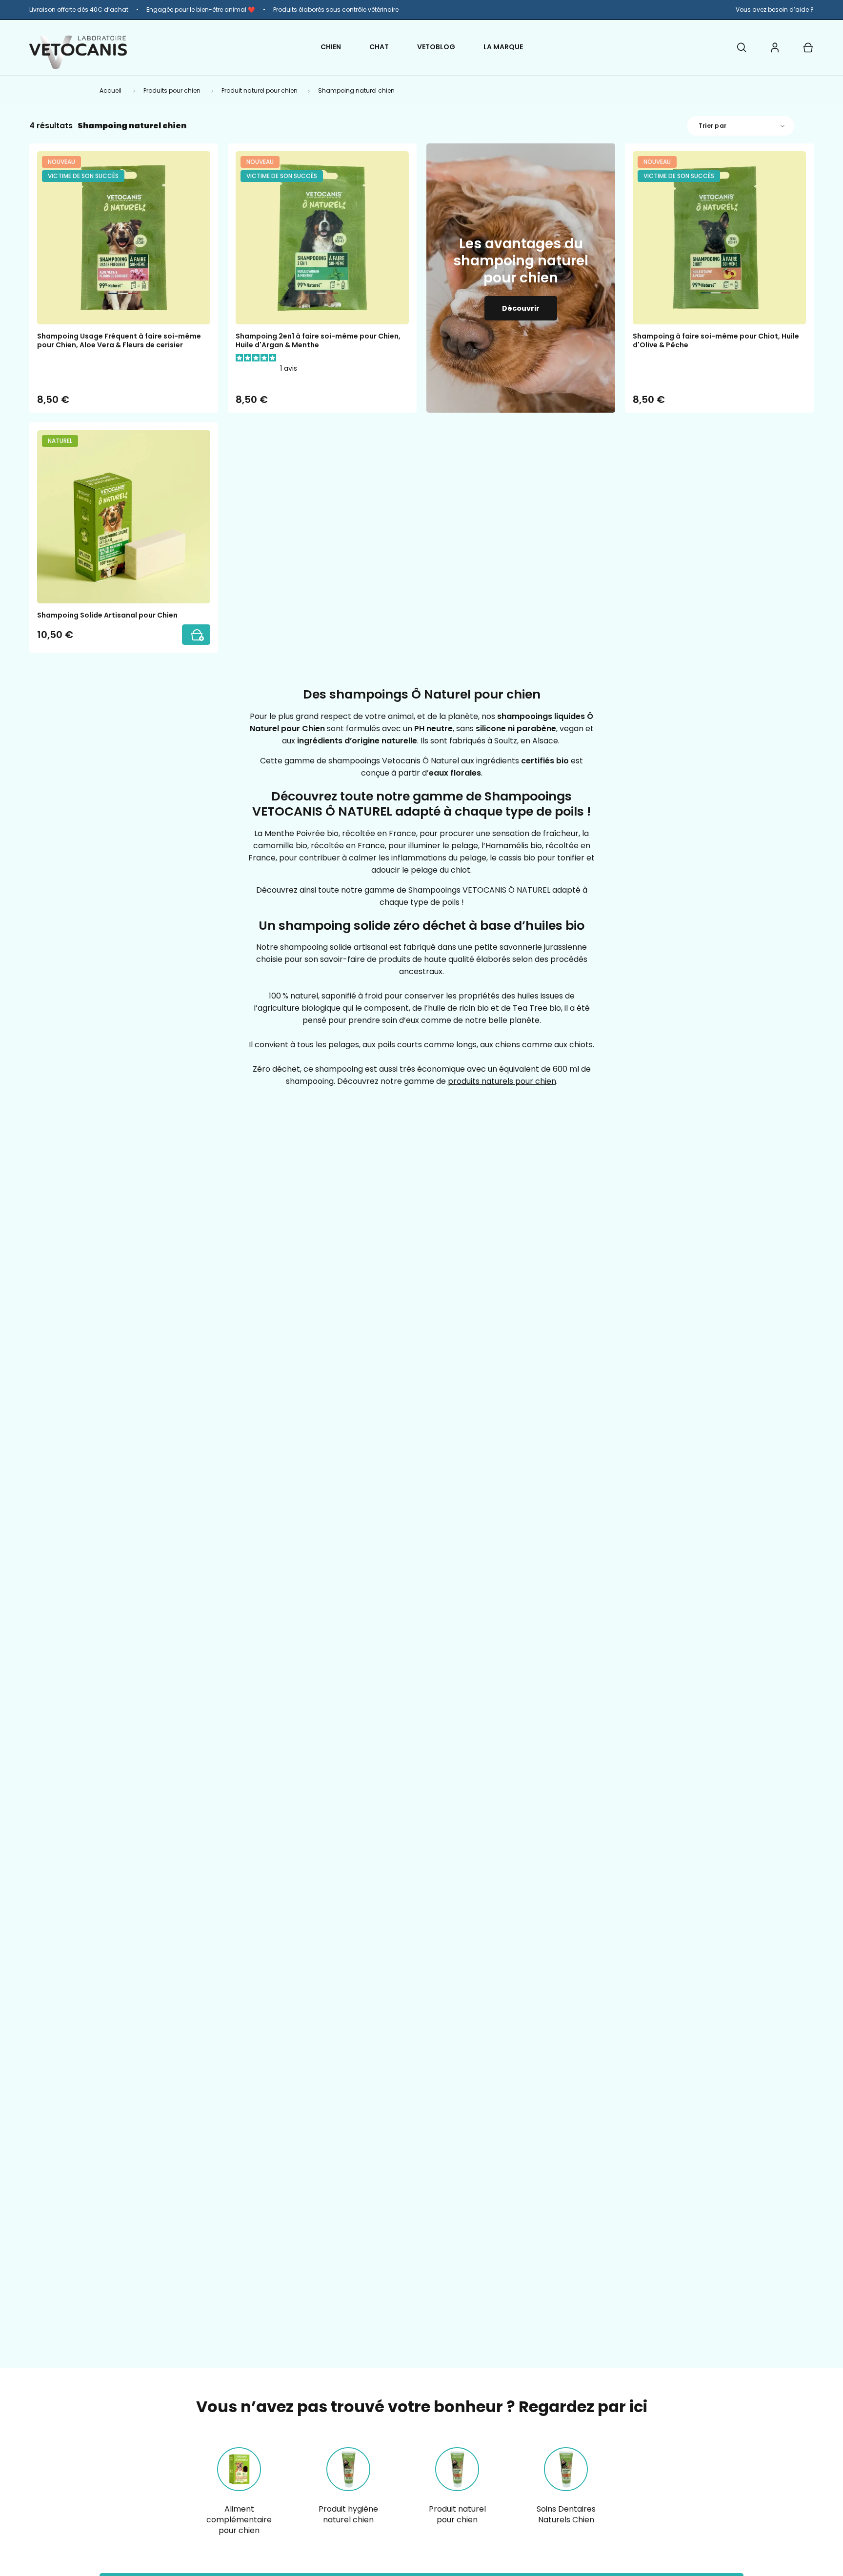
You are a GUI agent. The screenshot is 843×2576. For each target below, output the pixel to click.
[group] (421, 10)
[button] (742, 47)
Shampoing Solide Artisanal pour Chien (107, 615)
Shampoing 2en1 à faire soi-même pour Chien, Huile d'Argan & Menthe (318, 340)
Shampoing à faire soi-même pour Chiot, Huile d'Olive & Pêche (716, 340)
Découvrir (521, 308)
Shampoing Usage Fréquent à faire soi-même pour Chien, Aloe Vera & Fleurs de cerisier (119, 340)
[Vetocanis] (78, 52)
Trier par (713, 126)
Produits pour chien (172, 90)
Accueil (110, 90)
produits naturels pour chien (502, 1081)
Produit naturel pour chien (260, 90)
